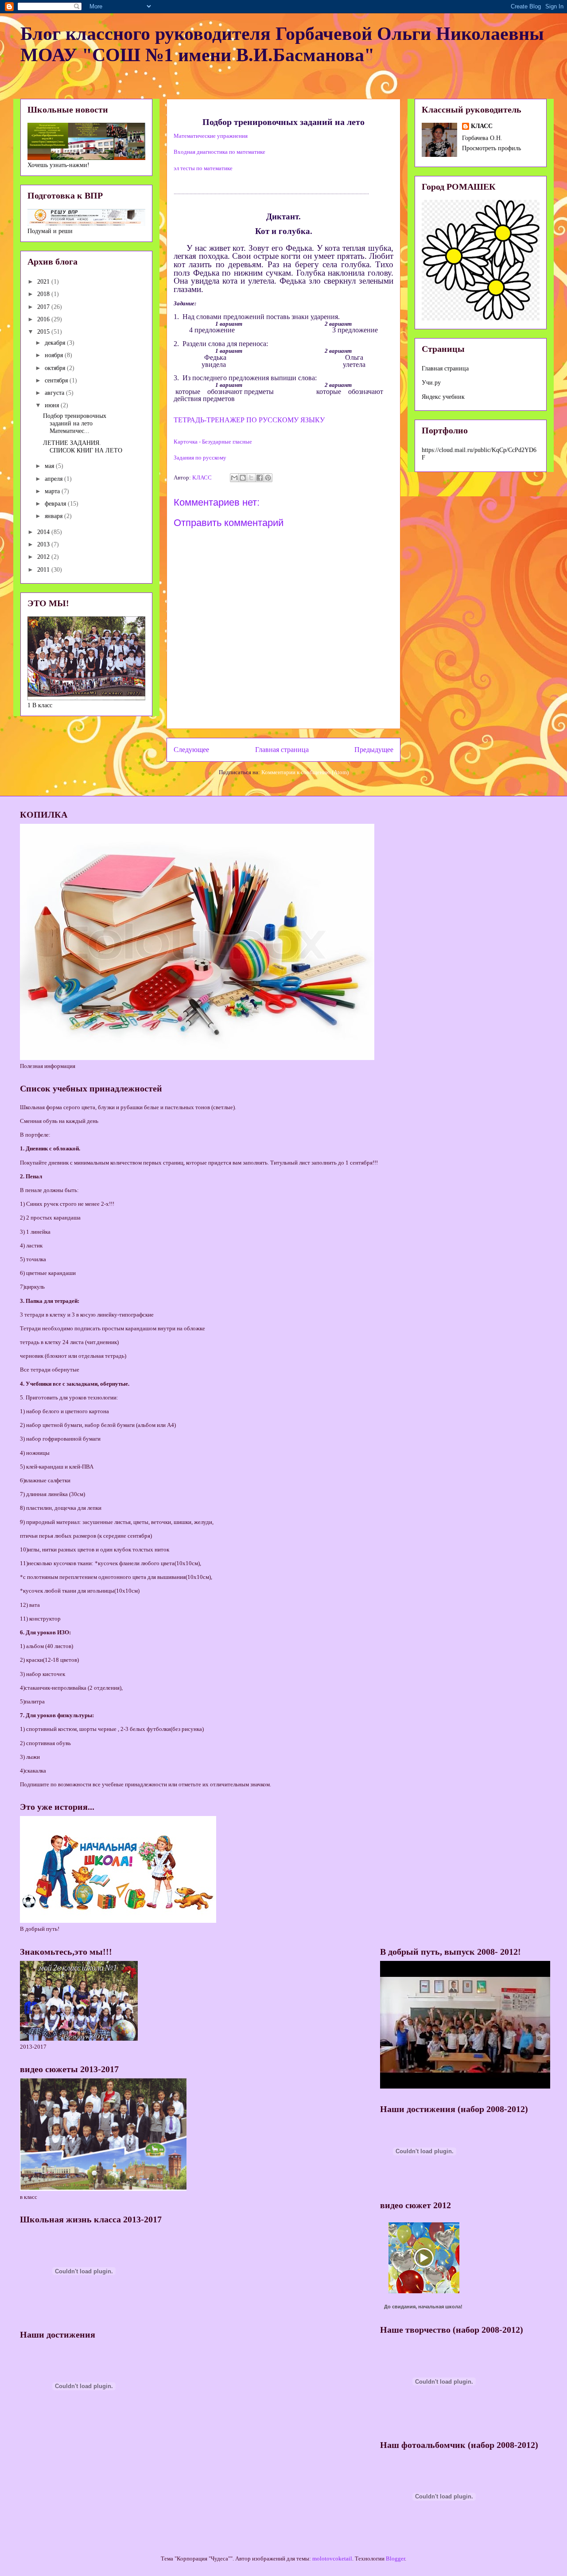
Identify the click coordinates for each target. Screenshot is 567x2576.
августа (55, 393)
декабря (56, 343)
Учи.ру (431, 383)
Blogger (395, 2558)
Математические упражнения (211, 136)
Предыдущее (374, 750)
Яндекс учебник (443, 397)
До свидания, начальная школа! (423, 2307)
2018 (44, 294)
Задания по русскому (200, 458)
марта (53, 491)
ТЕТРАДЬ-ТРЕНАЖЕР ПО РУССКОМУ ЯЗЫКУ (249, 420)
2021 (44, 282)
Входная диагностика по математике (219, 152)
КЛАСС (482, 126)
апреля (54, 479)
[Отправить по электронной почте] (234, 478)
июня (53, 405)
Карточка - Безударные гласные (213, 442)
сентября (57, 380)
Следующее (191, 750)
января (54, 516)
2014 (44, 532)
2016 (44, 319)
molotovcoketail (332, 2558)
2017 (44, 307)
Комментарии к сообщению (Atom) (305, 772)
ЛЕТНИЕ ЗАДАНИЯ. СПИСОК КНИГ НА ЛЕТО (83, 447)
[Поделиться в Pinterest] (268, 478)
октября (56, 368)
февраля (56, 504)
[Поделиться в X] (251, 478)
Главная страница (282, 750)
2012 (44, 557)
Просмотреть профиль (491, 148)
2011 (44, 570)
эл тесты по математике (203, 168)
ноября (55, 355)
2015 (44, 332)
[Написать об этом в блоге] (243, 478)
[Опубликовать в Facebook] (260, 478)
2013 (44, 544)
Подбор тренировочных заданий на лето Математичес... (75, 423)
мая (50, 466)
